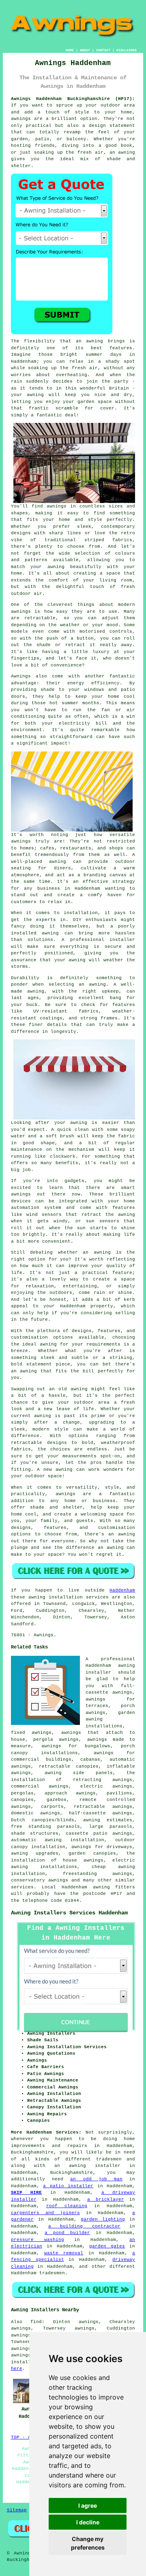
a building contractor (84, 2226)
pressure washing (38, 2240)
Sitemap (17, 2510)
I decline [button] (88, 2522)
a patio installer (68, 2186)
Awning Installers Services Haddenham (69, 1913)
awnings (21, 2355)
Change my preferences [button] (88, 2543)
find (36, 2322)
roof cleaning (67, 2206)
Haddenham (122, 1590)
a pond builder (67, 2233)
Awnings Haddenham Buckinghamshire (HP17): (73, 99)
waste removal (64, 2253)
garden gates (107, 2246)
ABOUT (85, 50)
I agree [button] (88, 2505)
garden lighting (103, 2219)
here (17, 2369)
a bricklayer (106, 2199)
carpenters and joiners (45, 2213)
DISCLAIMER (127, 50)
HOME (70, 50)
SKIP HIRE (27, 2193)
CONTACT (103, 50)
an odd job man (96, 2179)
